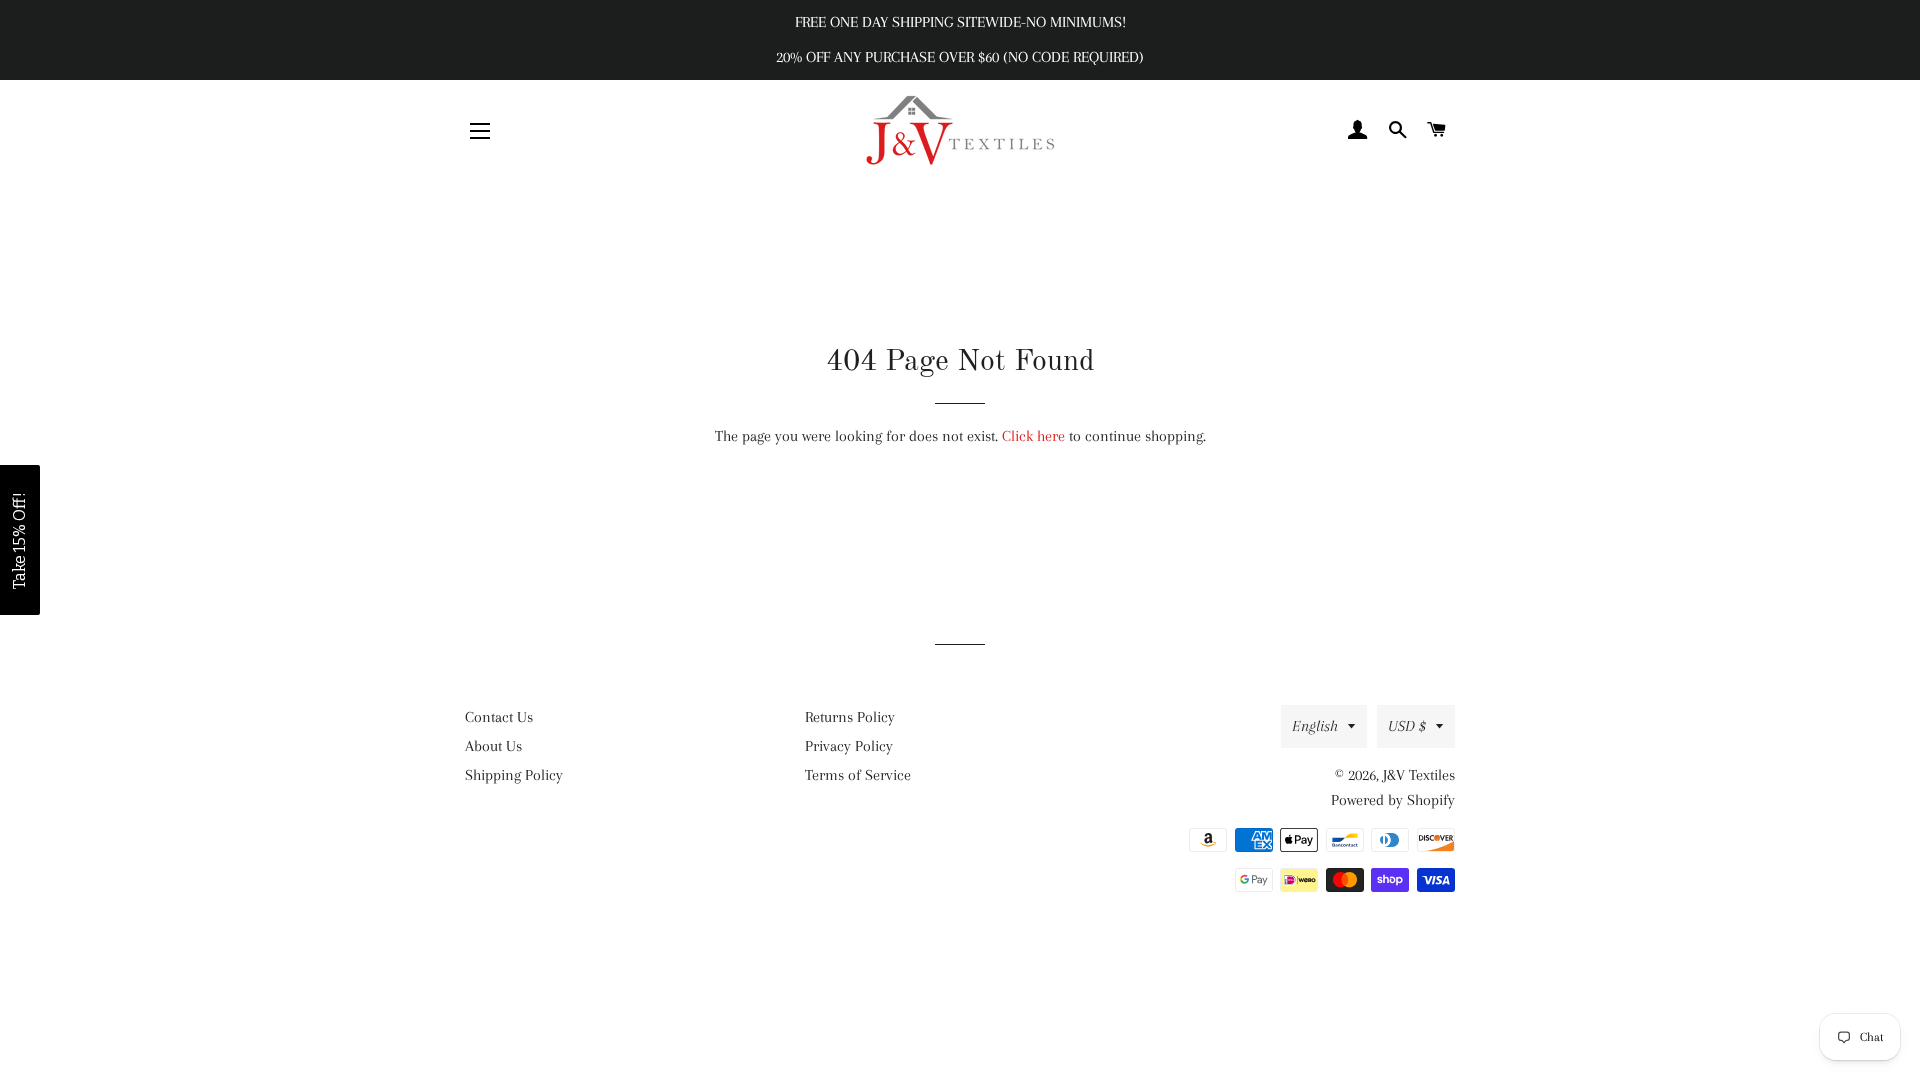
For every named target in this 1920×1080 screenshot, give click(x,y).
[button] (20, 540)
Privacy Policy (849, 746)
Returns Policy (850, 717)
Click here (1033, 436)
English (1315, 726)
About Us (493, 746)
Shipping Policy (514, 775)
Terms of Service (858, 775)
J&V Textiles (1419, 775)
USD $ (1407, 726)
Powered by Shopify (1393, 800)
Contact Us (499, 717)
